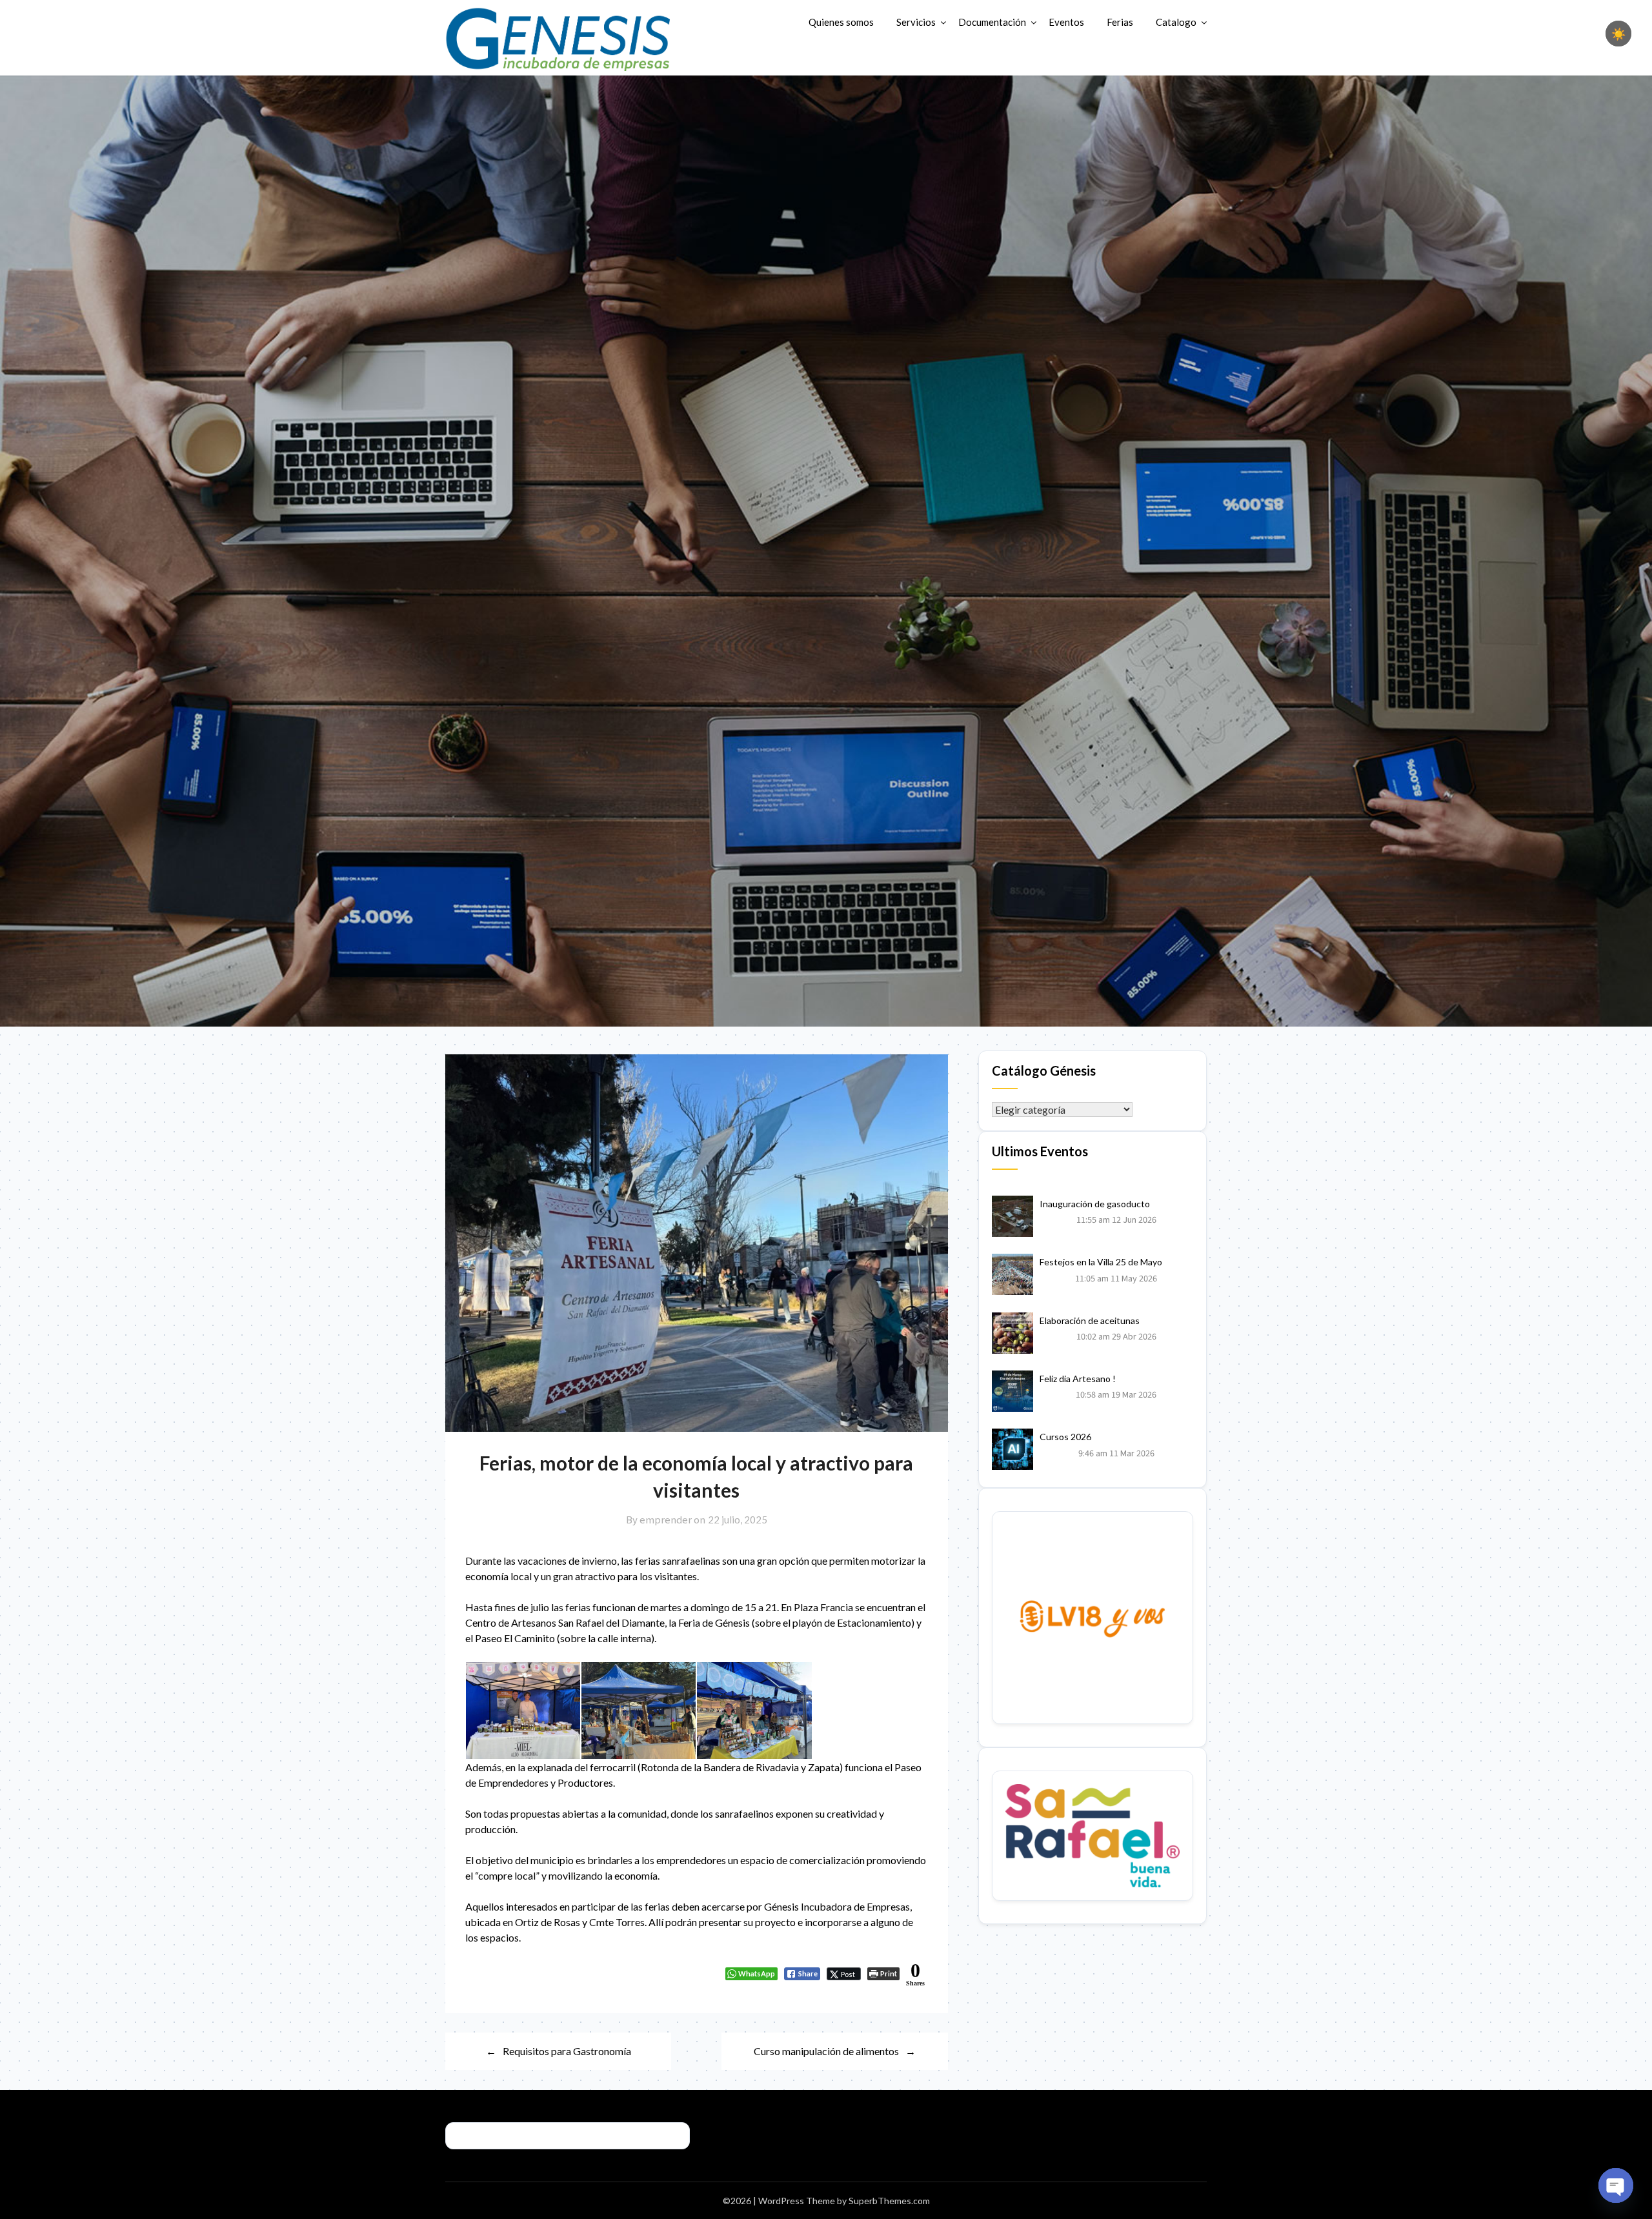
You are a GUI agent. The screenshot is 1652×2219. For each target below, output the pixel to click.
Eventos (1066, 22)
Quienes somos (841, 22)
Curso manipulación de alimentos (826, 2051)
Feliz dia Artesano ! (1078, 1379)
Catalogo (1176, 22)
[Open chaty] (1616, 2185)
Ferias (1120, 22)
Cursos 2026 (1065, 1437)
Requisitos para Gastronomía (567, 2051)
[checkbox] (1618, 34)
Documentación (992, 22)
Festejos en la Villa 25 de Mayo (1101, 1262)
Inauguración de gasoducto (1095, 1204)
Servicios (916, 22)
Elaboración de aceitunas (1090, 1320)
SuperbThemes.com (889, 2201)
